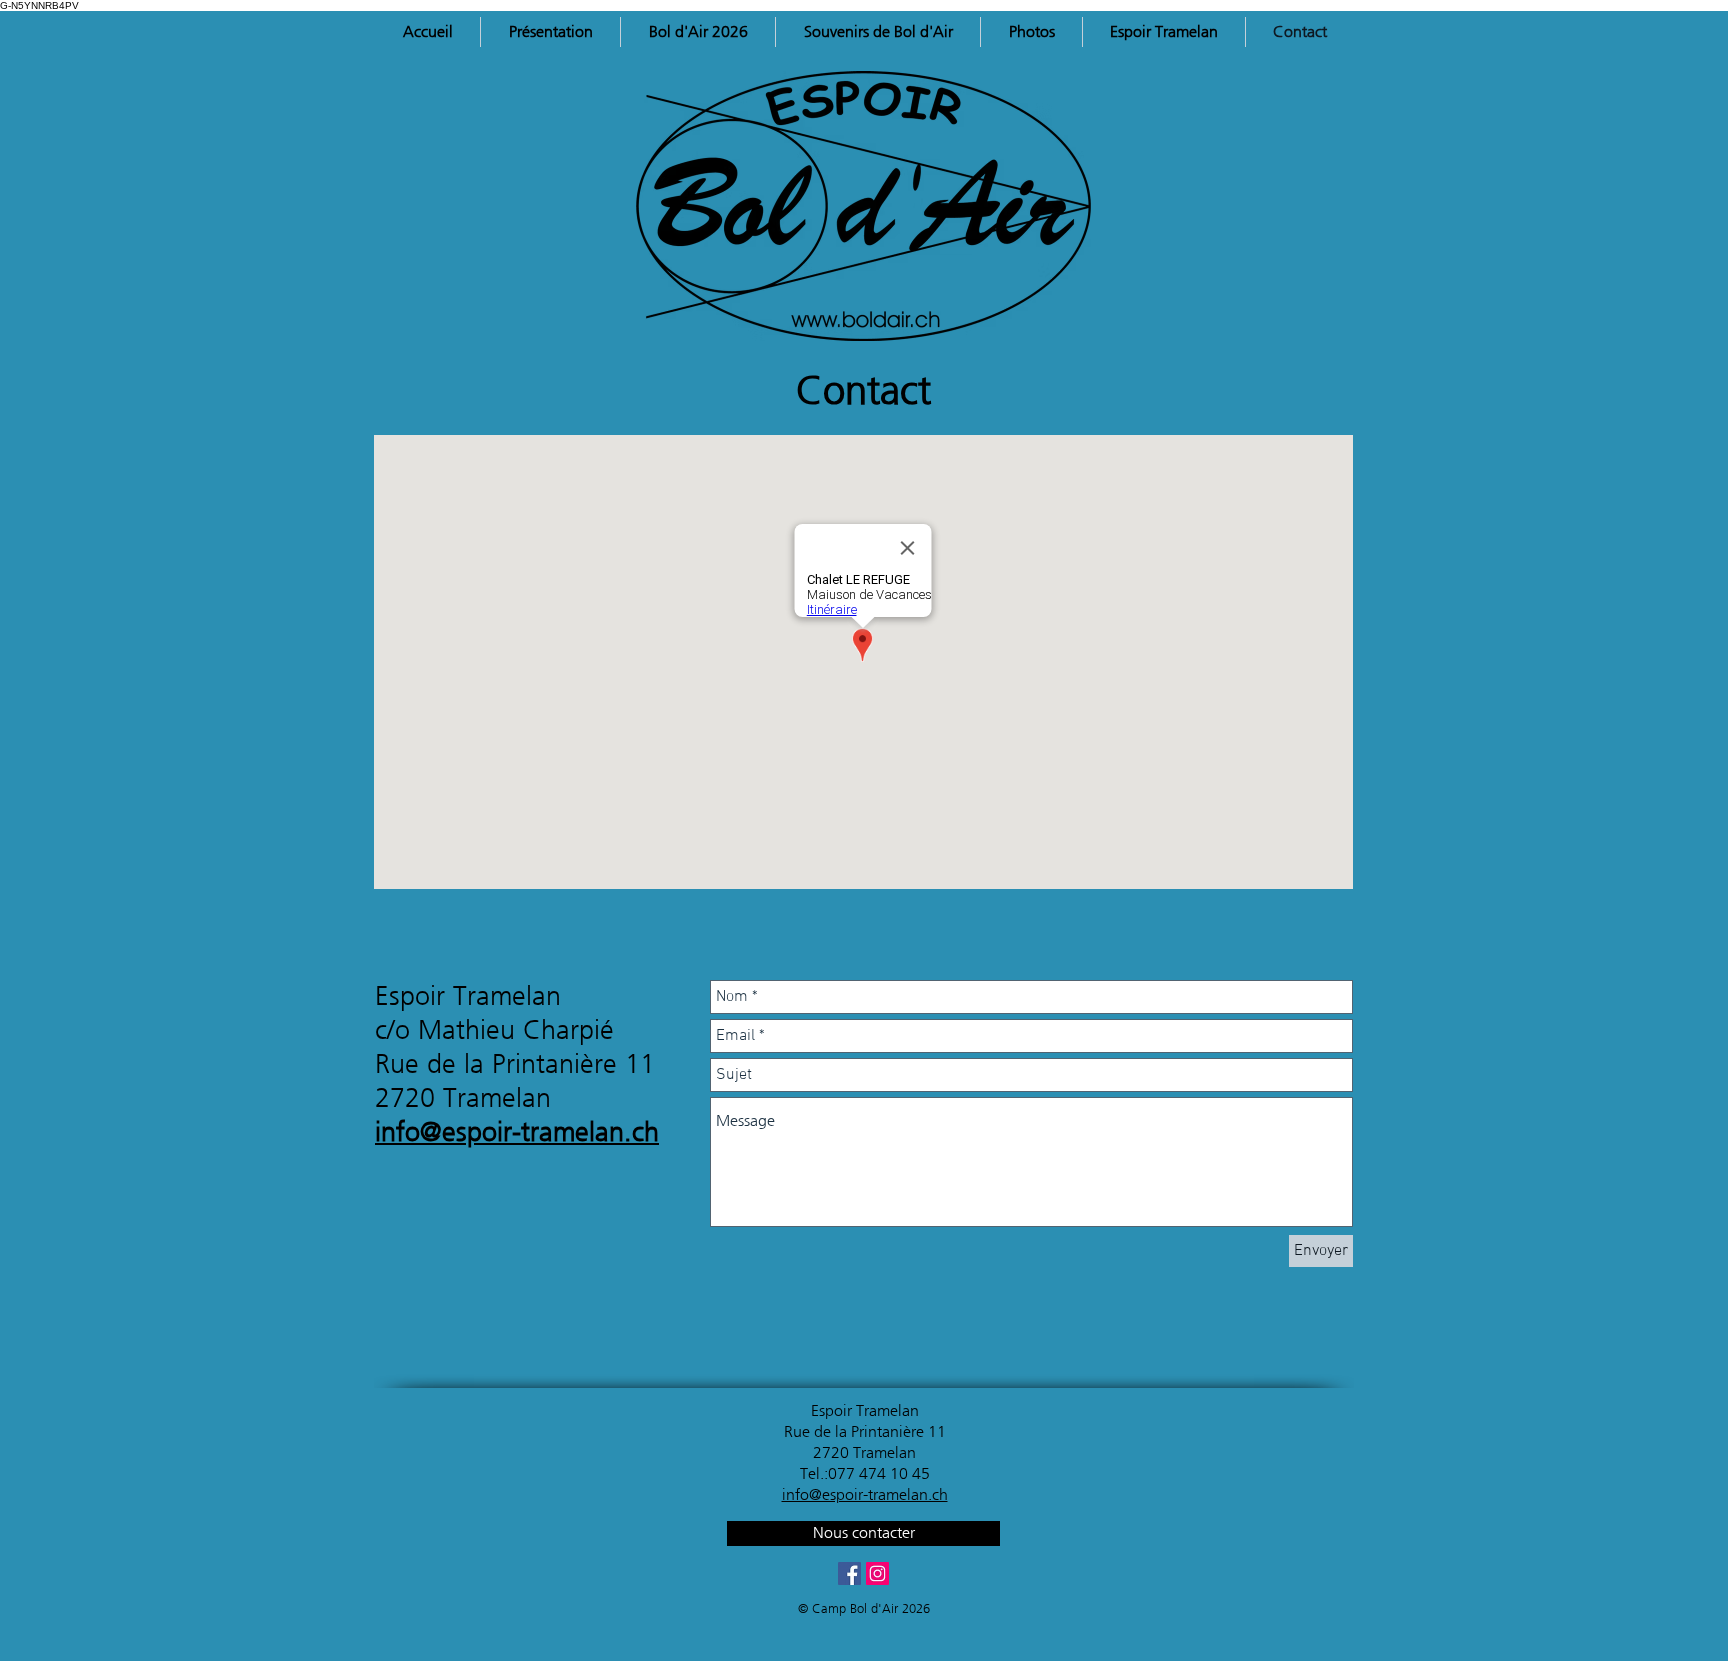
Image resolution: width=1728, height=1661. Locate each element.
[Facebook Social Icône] (849, 1573)
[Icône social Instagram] (877, 1573)
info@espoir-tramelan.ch (517, 1132)
